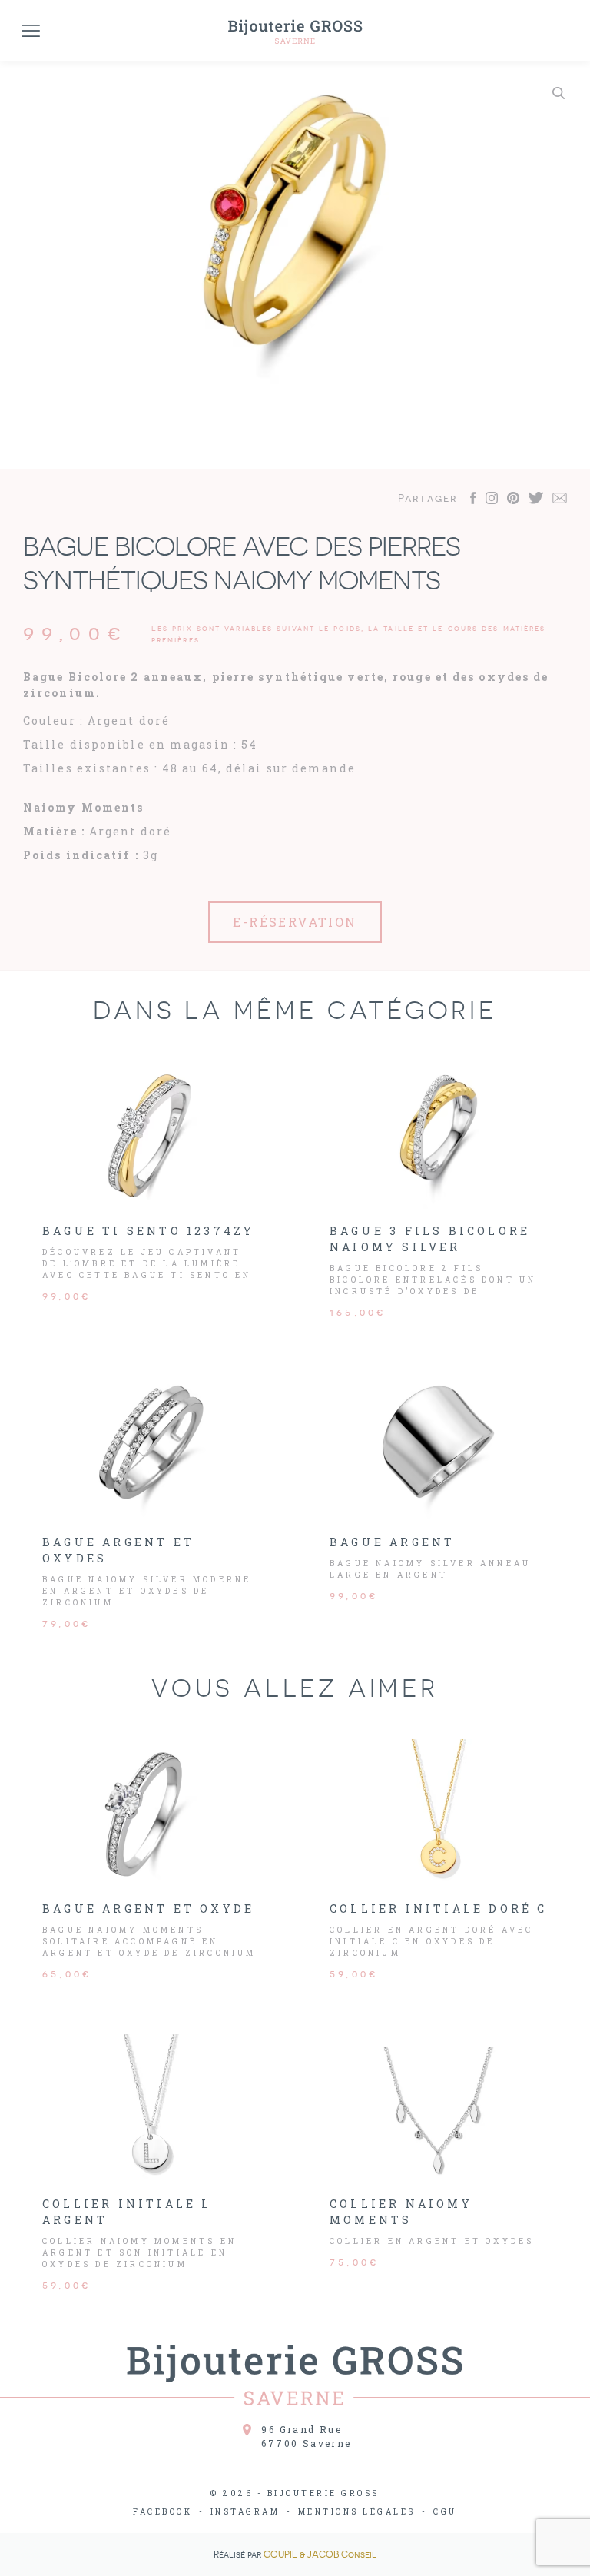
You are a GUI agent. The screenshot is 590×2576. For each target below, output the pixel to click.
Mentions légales (357, 2512)
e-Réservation (295, 922)
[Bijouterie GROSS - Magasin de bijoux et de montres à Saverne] (295, 31)
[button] (559, 93)
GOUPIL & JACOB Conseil (320, 2554)
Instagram (245, 2512)
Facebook (162, 2512)
